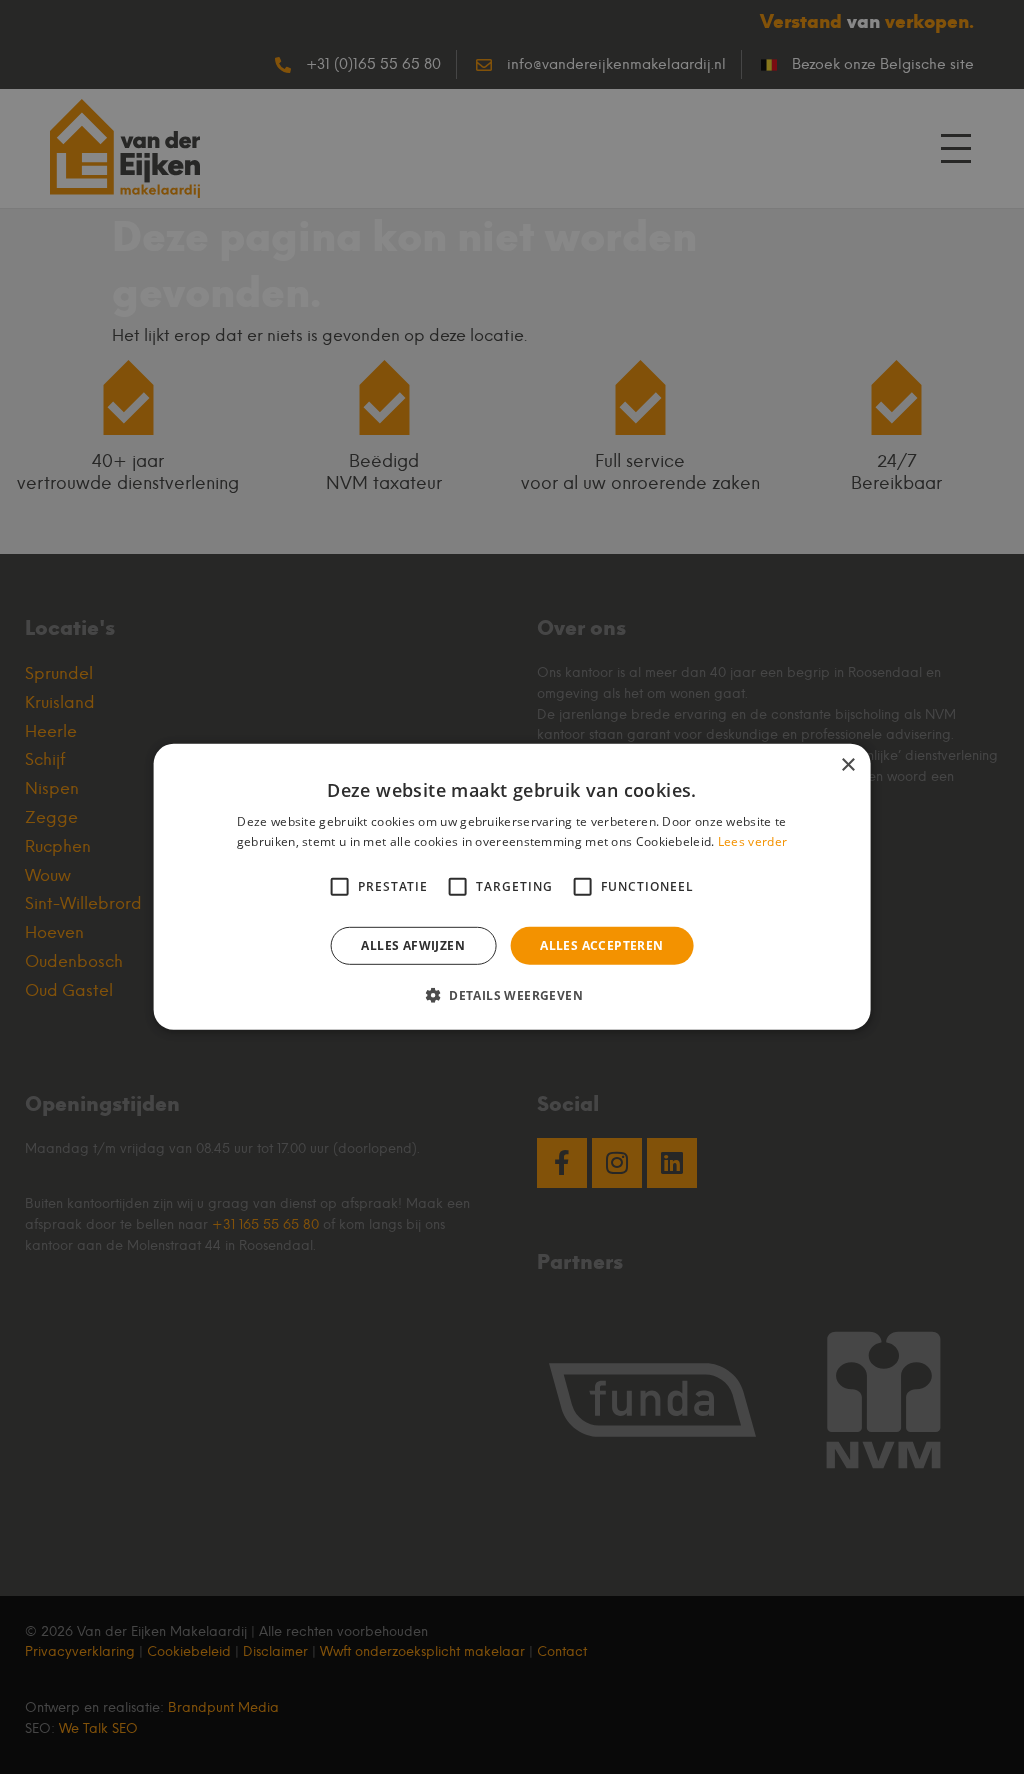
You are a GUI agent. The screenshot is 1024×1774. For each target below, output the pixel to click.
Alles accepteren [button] (601, 945)
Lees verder (752, 841)
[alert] (512, 887)
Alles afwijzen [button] (413, 945)
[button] (512, 995)
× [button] (847, 765)
